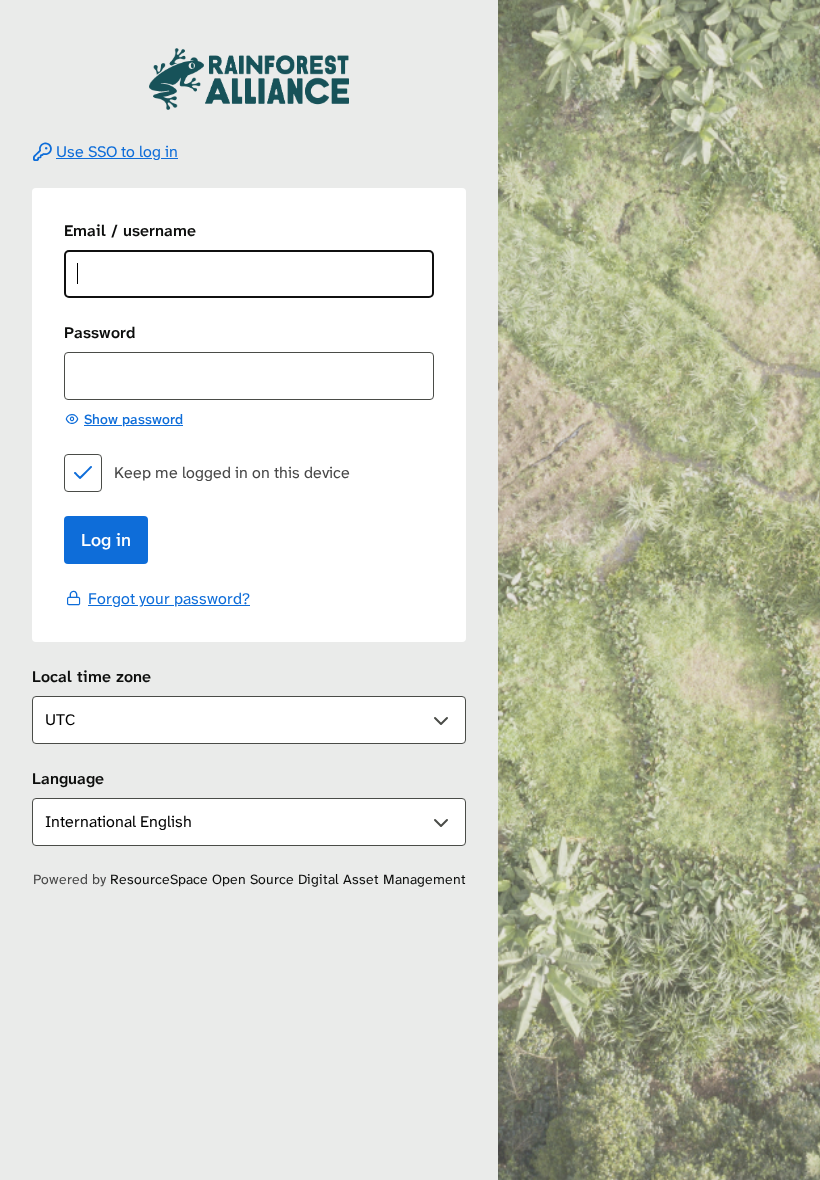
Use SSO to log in (117, 151)
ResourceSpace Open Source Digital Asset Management (288, 879)
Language (68, 778)
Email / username (130, 230)
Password (99, 332)
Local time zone (91, 676)
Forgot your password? (169, 598)
